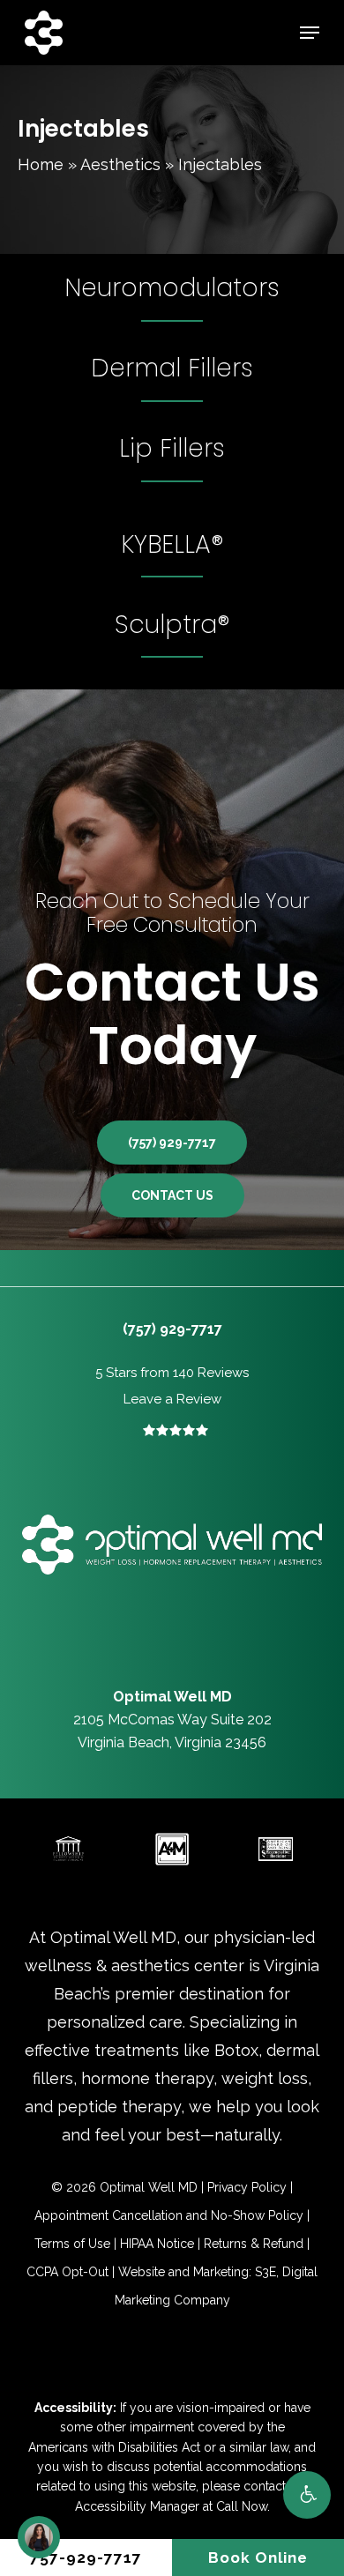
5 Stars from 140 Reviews (172, 1373)
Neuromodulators (172, 288)
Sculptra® (172, 625)
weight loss (265, 2078)
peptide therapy (119, 2107)
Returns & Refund (254, 2244)
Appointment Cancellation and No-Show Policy (169, 2215)
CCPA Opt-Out (67, 2272)
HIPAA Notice (157, 2244)
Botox (236, 2050)
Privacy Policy (247, 2187)
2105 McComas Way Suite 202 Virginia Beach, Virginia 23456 (172, 1720)
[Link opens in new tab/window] (136, 1664)
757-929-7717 (86, 2557)
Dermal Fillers (172, 368)
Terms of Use (72, 2244)
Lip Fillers (172, 448)
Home (41, 164)
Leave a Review (172, 1399)
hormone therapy (147, 2078)
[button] (307, 2495)
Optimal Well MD (113, 1937)
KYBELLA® (172, 544)
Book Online (258, 2557)
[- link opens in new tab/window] (68, 1849)
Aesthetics (120, 164)
